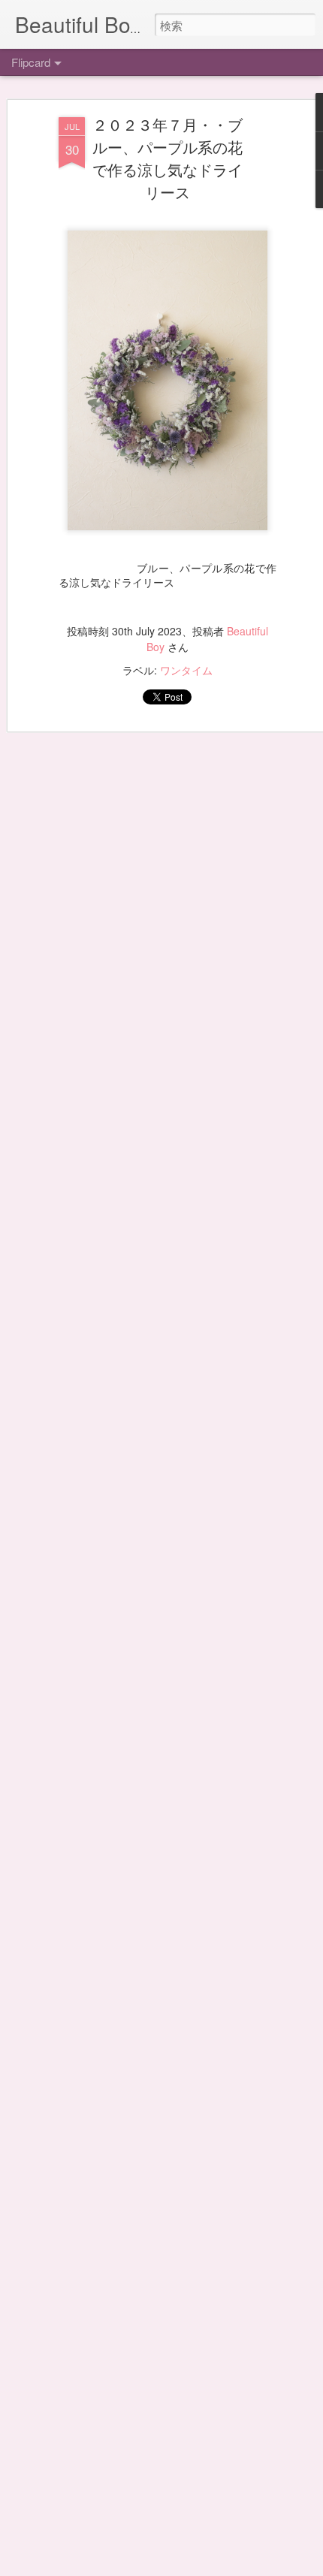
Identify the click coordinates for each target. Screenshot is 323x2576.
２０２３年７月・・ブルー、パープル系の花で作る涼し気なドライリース (168, 158)
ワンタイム (186, 670)
